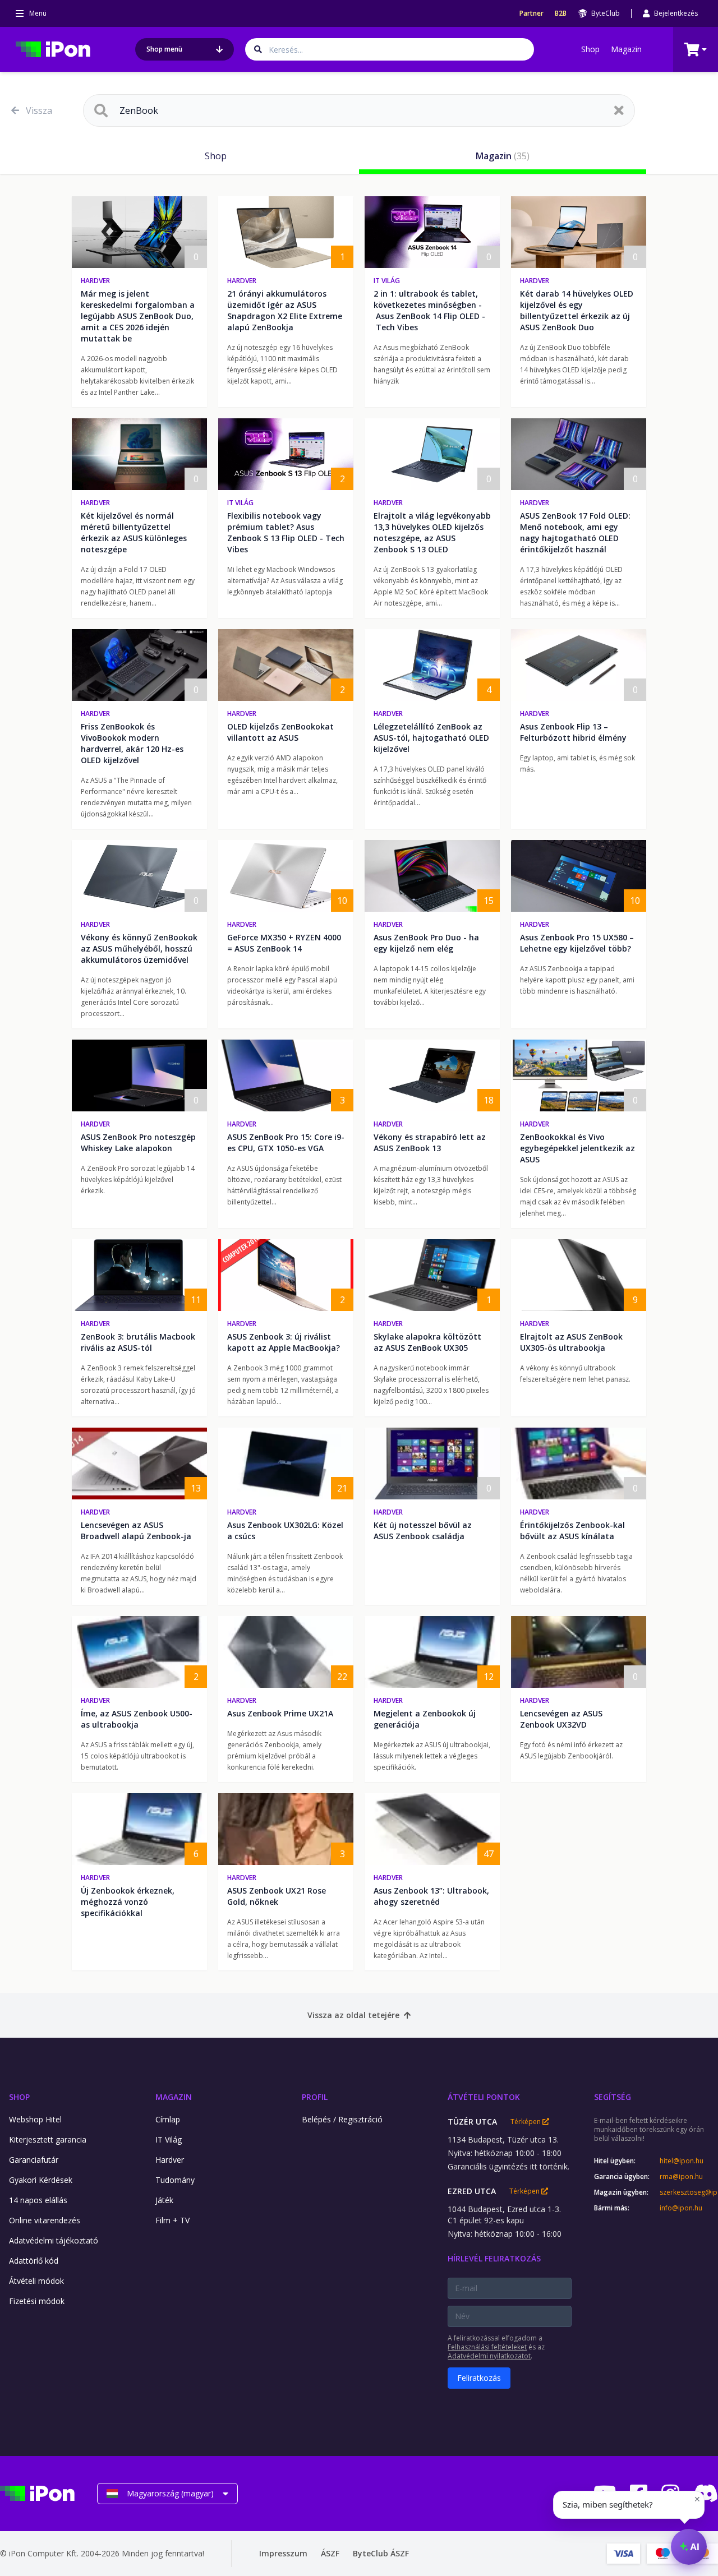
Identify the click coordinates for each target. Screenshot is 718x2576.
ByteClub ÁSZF (381, 2553)
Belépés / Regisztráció (342, 2119)
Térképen (526, 2122)
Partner (531, 13)
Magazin (626, 49)
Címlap (168, 2119)
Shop (590, 49)
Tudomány (175, 2180)
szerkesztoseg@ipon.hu (689, 2192)
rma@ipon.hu (681, 2177)
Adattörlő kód (34, 2261)
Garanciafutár (34, 2160)
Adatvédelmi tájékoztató (54, 2240)
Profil (315, 2097)
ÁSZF (330, 2553)
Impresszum (283, 2553)
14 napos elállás (38, 2200)
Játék (164, 2200)
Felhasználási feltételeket (487, 2347)
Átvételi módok (36, 2281)
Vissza (39, 110)
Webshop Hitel (35, 2119)
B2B (561, 13)
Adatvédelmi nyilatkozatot (489, 2356)
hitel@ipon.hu (682, 2161)
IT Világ (387, 281)
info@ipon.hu (681, 2208)
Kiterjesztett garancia (48, 2139)
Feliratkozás (479, 2378)
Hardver (95, 281)
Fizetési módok (37, 2301)
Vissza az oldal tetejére (353, 2015)
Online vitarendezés (45, 2220)
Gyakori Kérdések (41, 2180)
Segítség (613, 2097)
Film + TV (172, 2220)
